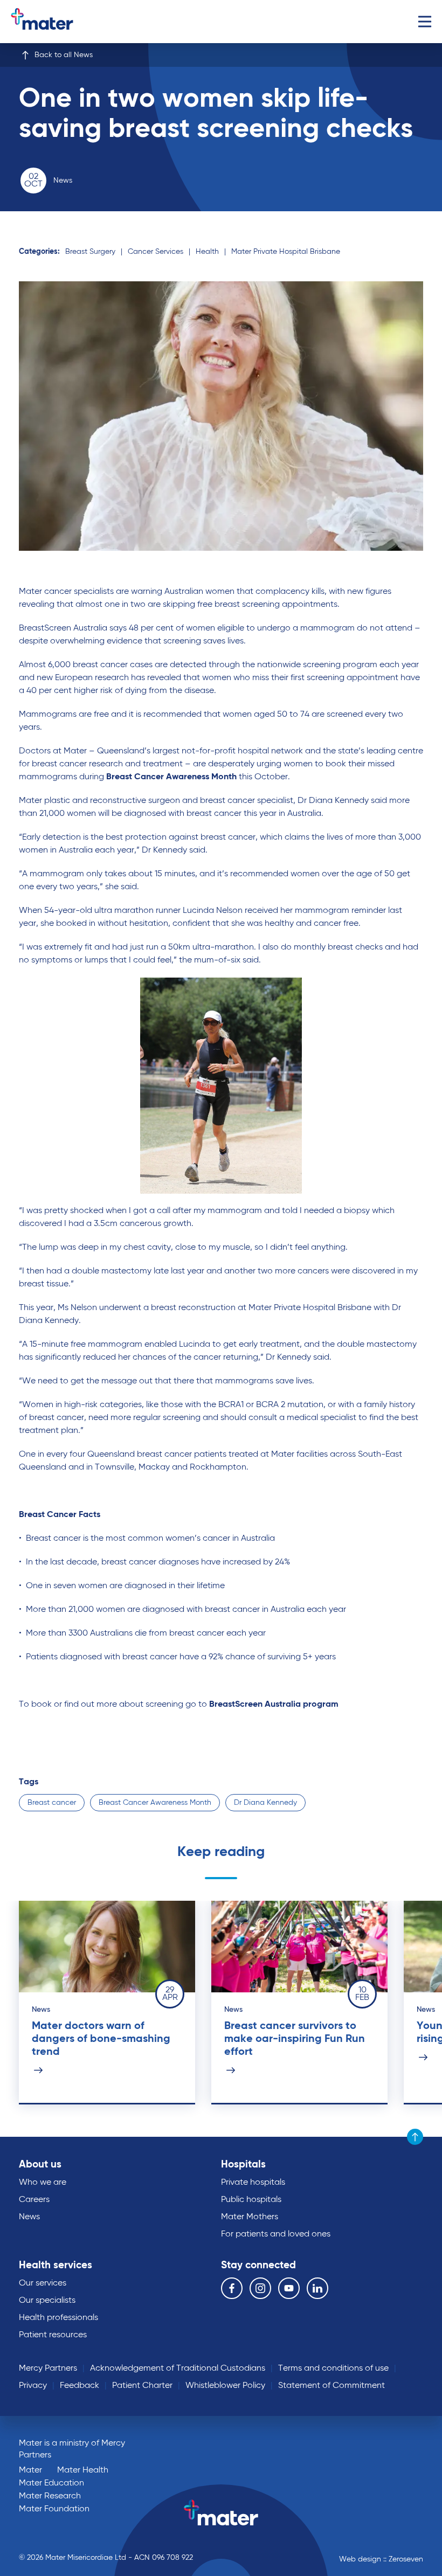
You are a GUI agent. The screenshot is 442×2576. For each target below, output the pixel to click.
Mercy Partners (48, 2369)
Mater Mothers (250, 2217)
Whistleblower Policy (225, 2386)
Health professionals (58, 2318)
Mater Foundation (54, 2509)
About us (40, 2165)
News (29, 2217)
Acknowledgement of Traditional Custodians (178, 2369)
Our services (43, 2283)
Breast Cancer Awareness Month (155, 1803)
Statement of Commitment (331, 2386)
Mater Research (50, 2496)
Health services (56, 2265)
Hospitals (243, 2165)
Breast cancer (52, 1803)
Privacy (33, 2386)
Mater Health (83, 2470)
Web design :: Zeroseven (381, 2559)
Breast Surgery (90, 252)
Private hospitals (253, 2183)
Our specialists (47, 2301)
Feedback (80, 2386)
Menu (424, 22)
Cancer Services (156, 252)
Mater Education (51, 2483)
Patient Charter (142, 2386)
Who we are (43, 2183)
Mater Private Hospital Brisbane (286, 252)
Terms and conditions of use (333, 2369)
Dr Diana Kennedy (265, 1803)
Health (207, 252)
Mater (30, 2470)
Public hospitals (251, 2200)
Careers (34, 2200)
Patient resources (53, 2335)
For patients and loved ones (276, 2234)
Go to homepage (56, 22)
